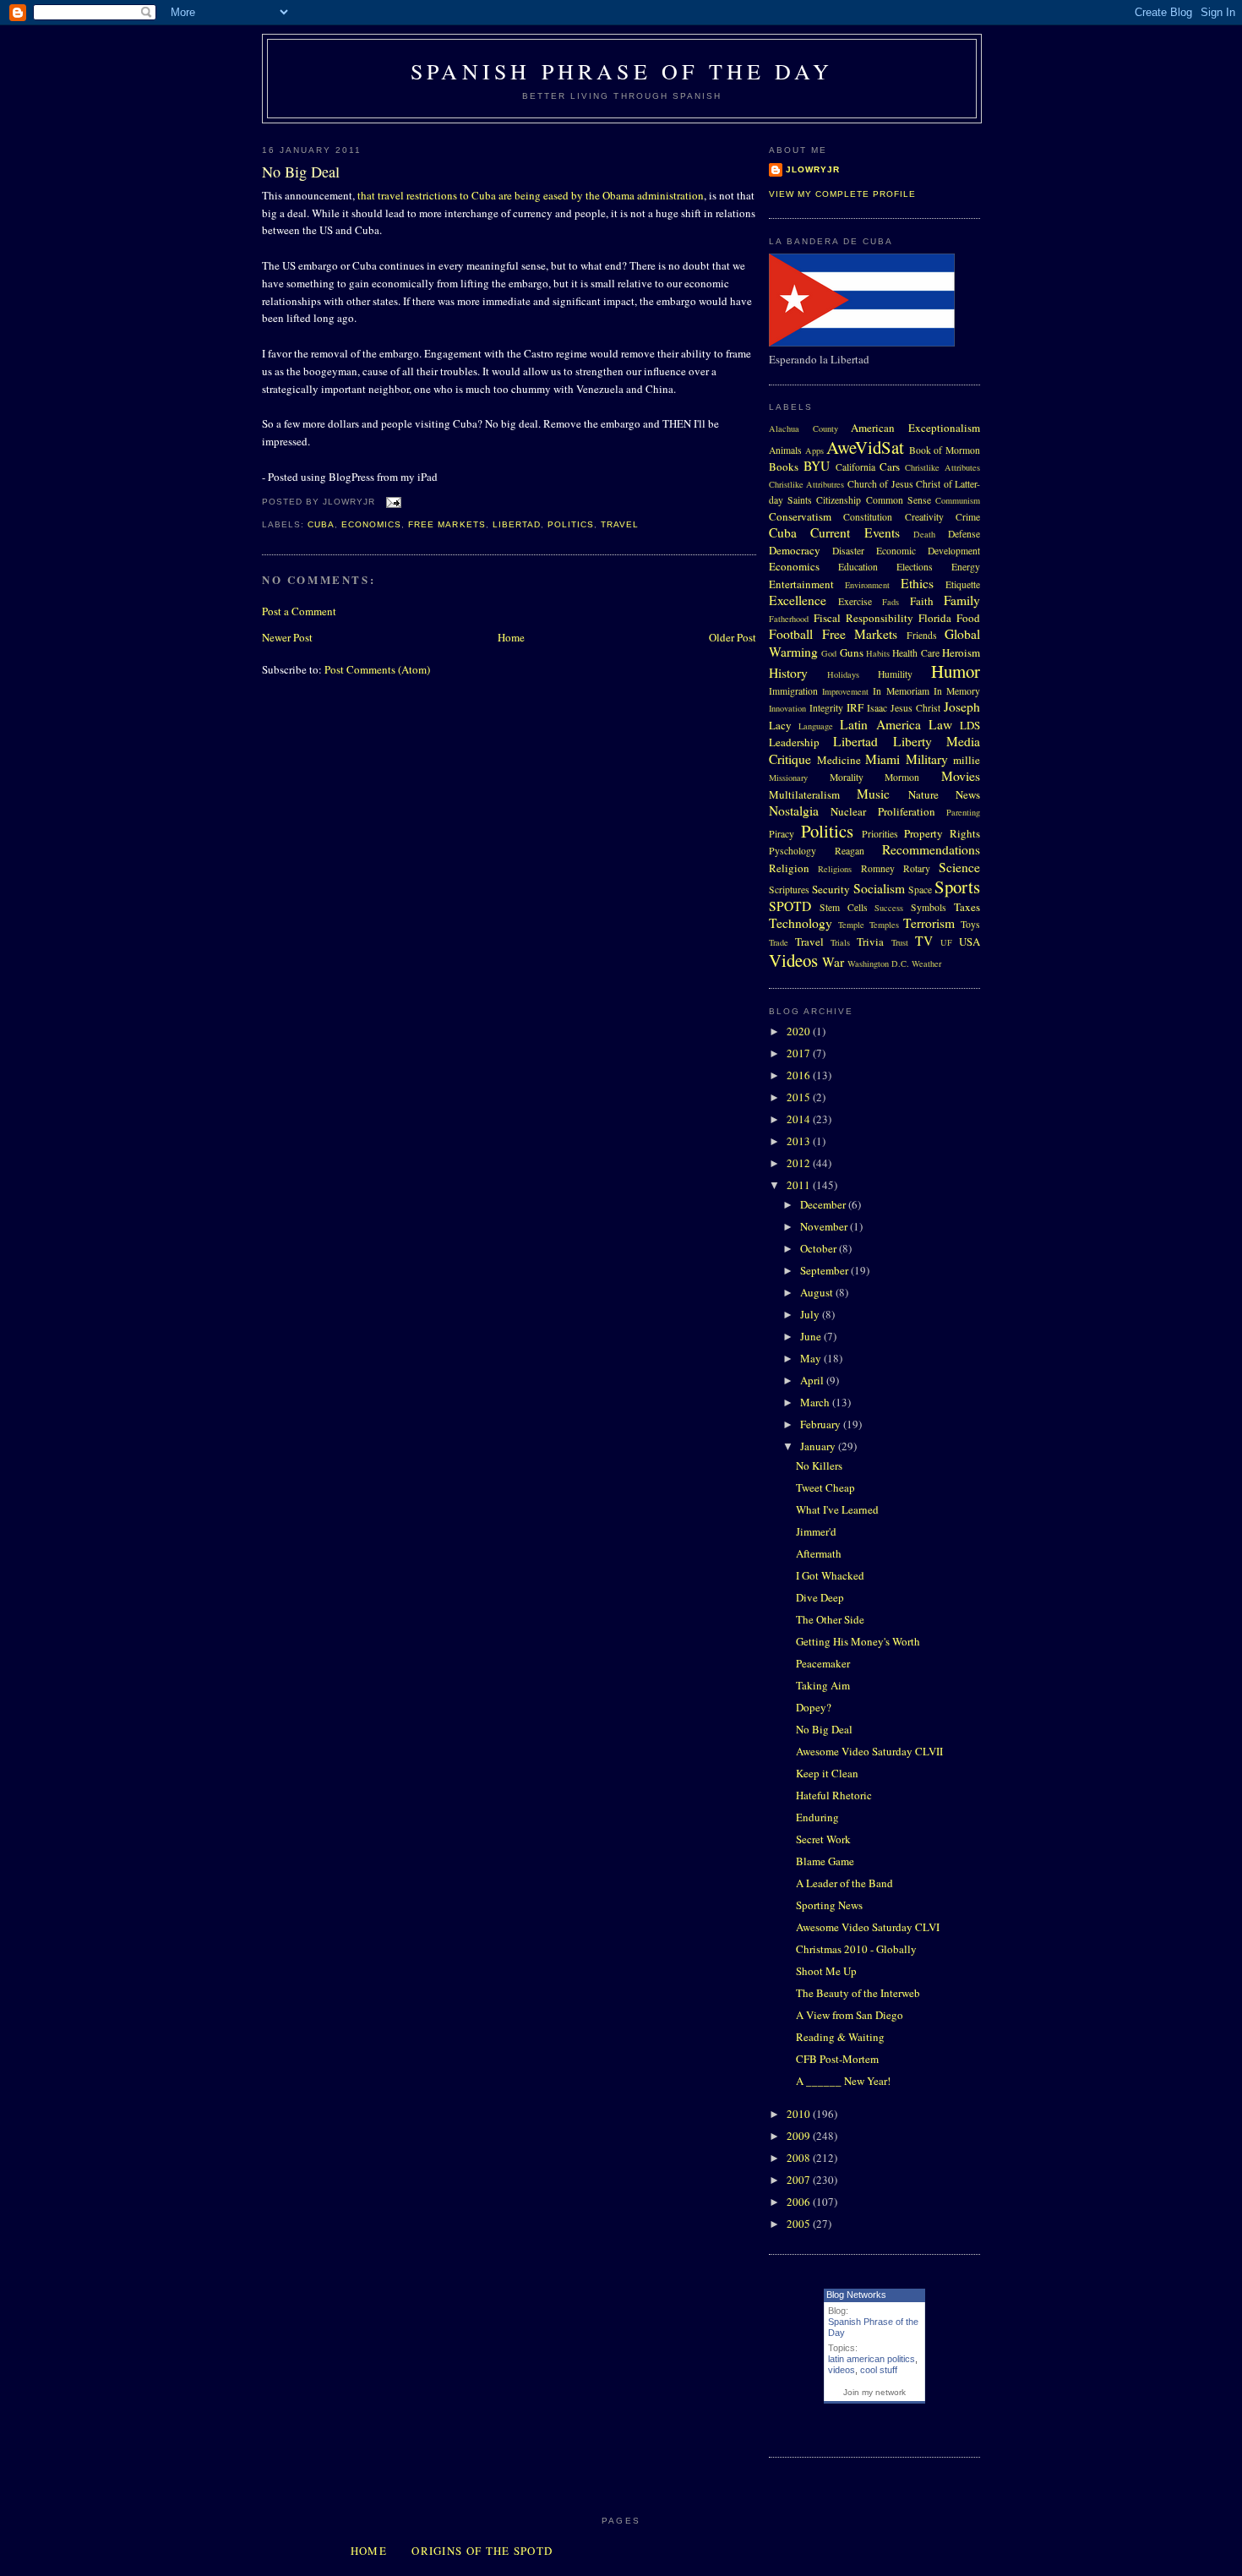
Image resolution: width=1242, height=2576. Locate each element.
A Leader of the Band (844, 1883)
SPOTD (790, 906)
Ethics (917, 583)
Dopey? (814, 1707)
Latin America (880, 724)
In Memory (957, 691)
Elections (915, 567)
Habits (878, 653)
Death (924, 534)
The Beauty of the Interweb (858, 1993)
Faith (922, 601)
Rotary (917, 868)
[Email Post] (392, 502)
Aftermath (819, 1553)
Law (940, 724)
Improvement (845, 691)
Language (816, 726)
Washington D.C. (878, 963)
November (825, 1226)
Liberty (912, 741)
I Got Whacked (830, 1575)
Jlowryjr (813, 169)
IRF (855, 707)
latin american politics (872, 2359)
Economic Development (928, 551)
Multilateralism (804, 794)
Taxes (967, 907)
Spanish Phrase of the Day (622, 71)
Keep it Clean (827, 1773)
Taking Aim (823, 1685)
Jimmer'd (816, 1531)
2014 (800, 1119)
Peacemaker (823, 1663)
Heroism (961, 652)
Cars (890, 467)
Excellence (798, 600)
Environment (867, 585)
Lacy (780, 725)
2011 (800, 1185)
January (819, 1446)
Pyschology (793, 851)
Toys (970, 924)
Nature (923, 794)
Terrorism (929, 923)
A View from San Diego (850, 2015)
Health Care (915, 653)
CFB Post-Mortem (837, 2059)
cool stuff (879, 2370)
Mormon (902, 777)
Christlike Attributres (806, 484)
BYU (817, 466)
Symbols (929, 907)
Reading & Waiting (840, 2037)
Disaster (848, 551)
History (788, 673)
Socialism (879, 888)
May (812, 1358)
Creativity (924, 517)
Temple (851, 925)
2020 (800, 1031)
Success (889, 908)
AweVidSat (865, 447)
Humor (956, 671)
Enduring (817, 1817)
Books (784, 467)
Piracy (782, 834)
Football (791, 634)
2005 (800, 2224)
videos (842, 2370)
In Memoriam (901, 691)
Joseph (962, 707)
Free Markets (447, 524)
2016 (800, 1075)
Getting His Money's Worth (858, 1641)
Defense (964, 534)
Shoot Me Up (826, 1971)
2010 (800, 2114)
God (829, 653)
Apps (814, 450)
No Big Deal (301, 172)
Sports (957, 887)
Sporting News (829, 1905)
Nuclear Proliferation (882, 811)
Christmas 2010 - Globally (856, 1949)
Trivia (870, 941)
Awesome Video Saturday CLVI (868, 1927)
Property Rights (942, 833)
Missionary (788, 778)
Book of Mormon (945, 450)
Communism (958, 500)
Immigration (793, 691)
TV (924, 941)
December (824, 1204)
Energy (966, 567)
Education (858, 567)
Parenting (963, 812)
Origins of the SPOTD (482, 2551)
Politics (571, 524)
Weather (926, 963)
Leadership (794, 742)
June (812, 1336)
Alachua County (803, 428)
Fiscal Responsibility (863, 618)
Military (927, 759)
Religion (789, 868)
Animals (785, 450)
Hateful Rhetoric (834, 1795)
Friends (922, 635)
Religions (835, 869)
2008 (800, 2158)
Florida (935, 618)
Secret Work (823, 1839)
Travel (620, 524)
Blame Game (825, 1861)
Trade (779, 942)
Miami (882, 759)
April (813, 1380)
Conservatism (800, 516)
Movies (961, 776)
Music (873, 794)
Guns (852, 652)
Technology (801, 923)
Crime (968, 517)
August (818, 1292)
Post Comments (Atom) (377, 669)
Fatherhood (789, 619)
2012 (800, 1163)
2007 (800, 2180)
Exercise (855, 601)
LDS (970, 725)
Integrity (826, 708)
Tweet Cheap (825, 1487)
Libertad (517, 524)
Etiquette (963, 584)
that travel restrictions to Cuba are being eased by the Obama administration (531, 195)
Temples (884, 925)
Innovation (787, 708)
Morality (847, 777)
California (855, 467)
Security (831, 889)
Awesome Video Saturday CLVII (869, 1751)
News (968, 794)
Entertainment (801, 584)
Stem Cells (844, 907)
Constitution (868, 517)
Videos (793, 960)
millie (967, 760)
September (825, 1270)
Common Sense (899, 500)
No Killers (819, 1465)
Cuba (321, 524)
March (816, 1402)
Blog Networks (856, 2295)
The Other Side (830, 1619)
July (811, 1314)
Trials (840, 942)
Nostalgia (794, 810)
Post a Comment (299, 611)
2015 (800, 1097)
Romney (878, 868)
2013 (800, 1141)
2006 (800, 2202)
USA (970, 941)
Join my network (874, 2392)
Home (511, 637)
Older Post (733, 637)
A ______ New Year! (843, 2081)
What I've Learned (837, 1509)
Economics (371, 524)
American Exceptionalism (915, 428)
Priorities (880, 834)
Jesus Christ (915, 708)
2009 (800, 2136)
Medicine (839, 760)
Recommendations (931, 849)
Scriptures (789, 890)
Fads (891, 602)
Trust (900, 942)
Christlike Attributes (942, 467)
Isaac (877, 708)
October (820, 1248)
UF (946, 942)
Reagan (850, 851)
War (833, 962)
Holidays (843, 674)
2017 (800, 1053)
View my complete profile (842, 194)
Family (962, 600)
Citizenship (839, 500)
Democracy (795, 550)
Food (968, 618)
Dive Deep (820, 1597)
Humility (895, 674)
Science (959, 867)
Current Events (855, 532)
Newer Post (287, 637)
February (822, 1424)
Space (920, 890)
